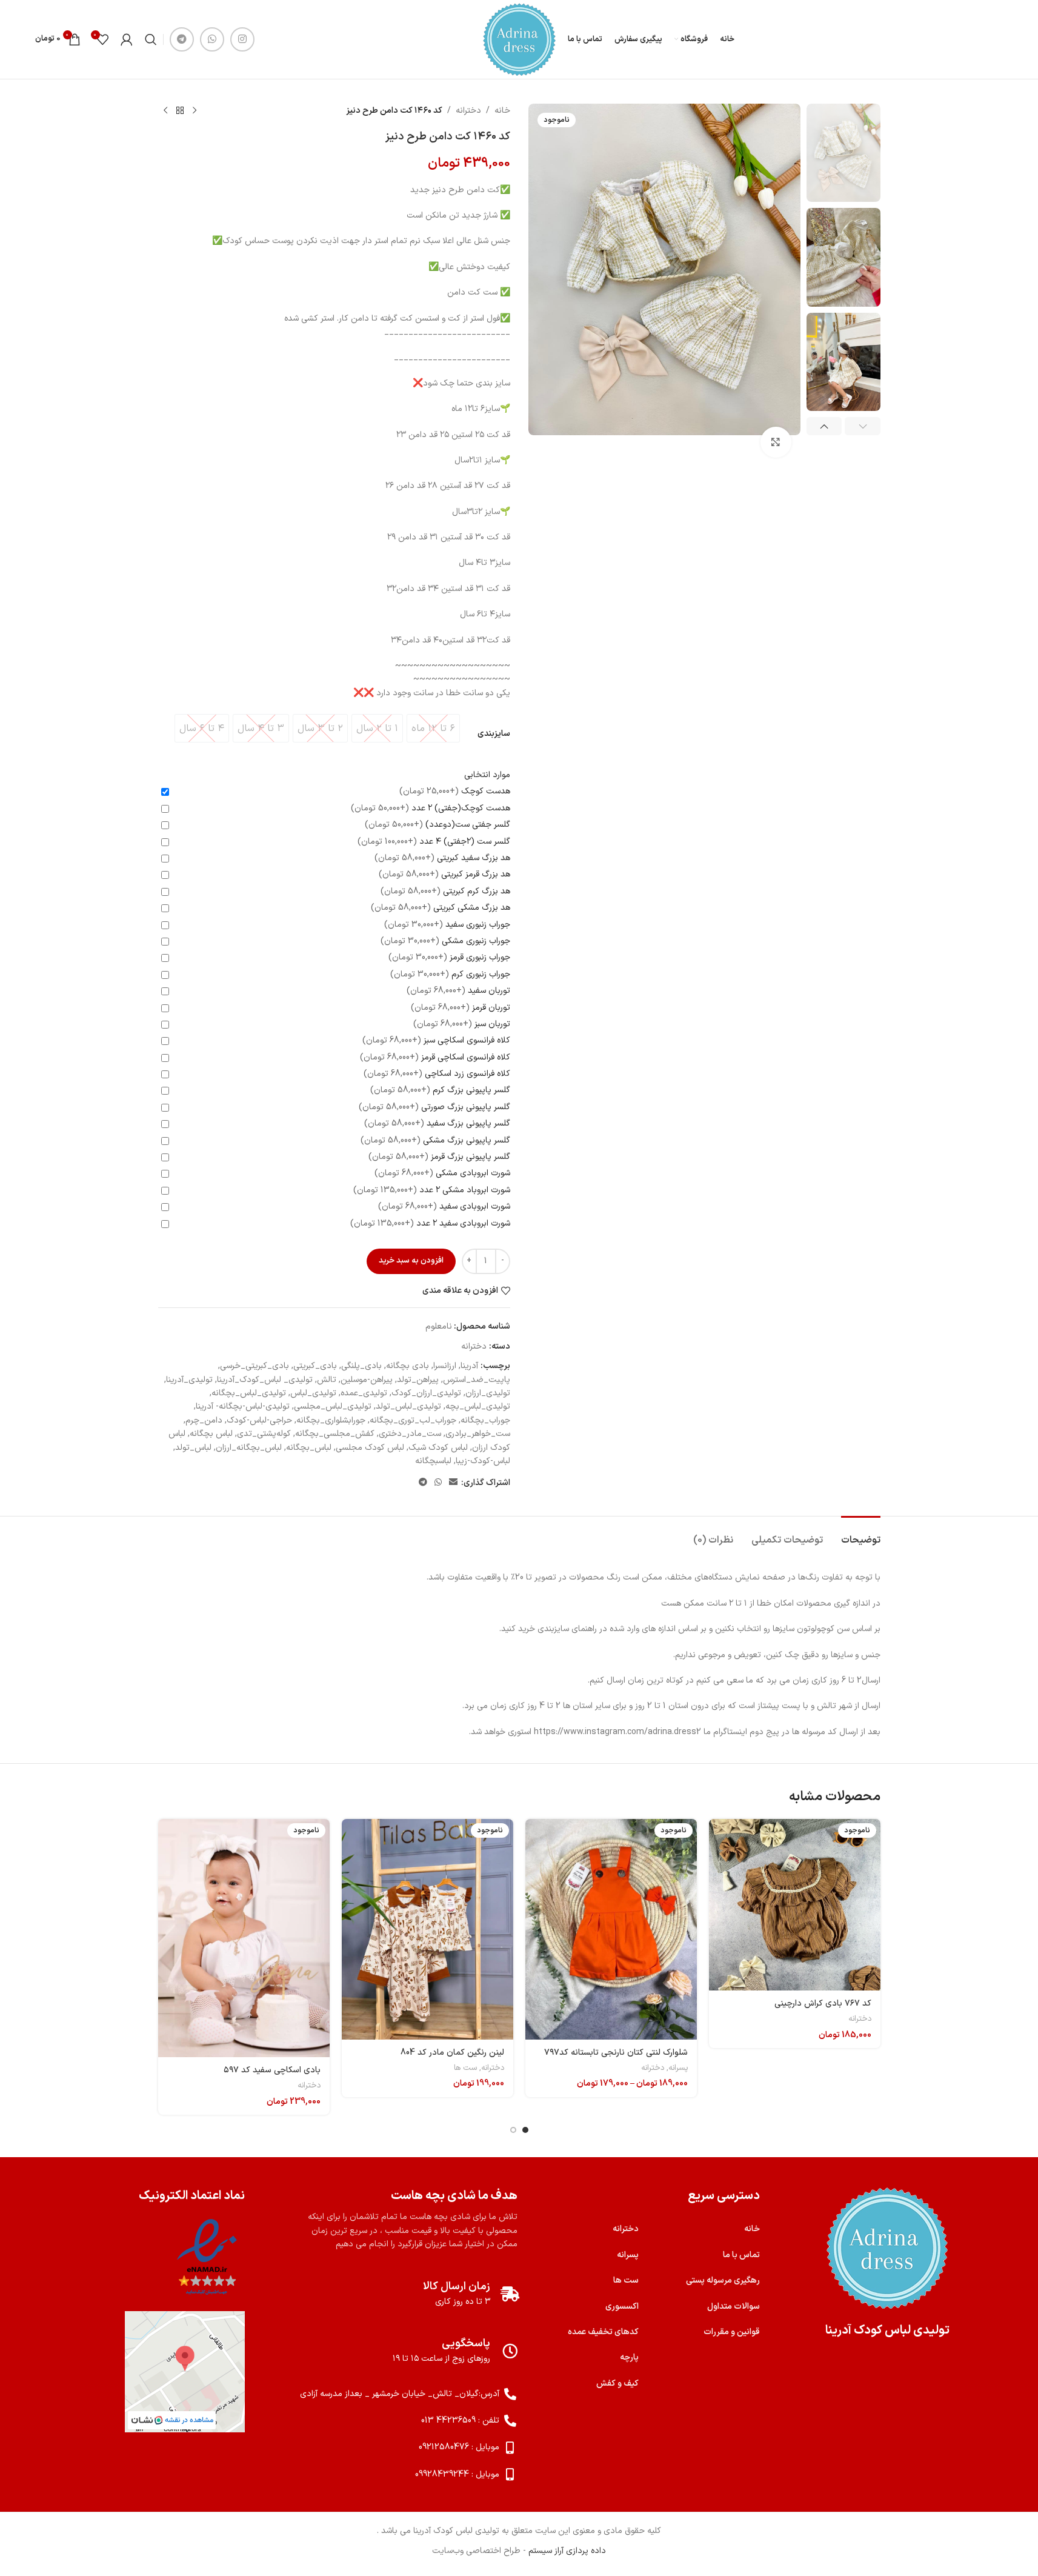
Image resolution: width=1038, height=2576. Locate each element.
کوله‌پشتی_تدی (264, 1434)
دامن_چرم (204, 1420)
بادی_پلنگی (361, 1366)
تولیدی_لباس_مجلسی (333, 1406)
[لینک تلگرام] (182, 39)
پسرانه (678, 2068)
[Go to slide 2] (513, 2130)
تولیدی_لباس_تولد (408, 1406)
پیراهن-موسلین (367, 1380)
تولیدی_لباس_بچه (478, 1406)
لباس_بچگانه (309, 1448)
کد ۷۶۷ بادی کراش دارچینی (823, 2004)
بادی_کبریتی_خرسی (255, 1366)
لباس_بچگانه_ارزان (249, 1448)
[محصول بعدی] (165, 111)
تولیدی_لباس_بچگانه (249, 1393)
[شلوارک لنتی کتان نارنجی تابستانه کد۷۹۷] (611, 1929)
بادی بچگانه (408, 1366)
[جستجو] (151, 39)
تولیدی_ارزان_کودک (426, 1393)
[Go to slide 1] (525, 2130)
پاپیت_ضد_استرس (477, 1380)
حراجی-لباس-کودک (259, 1420)
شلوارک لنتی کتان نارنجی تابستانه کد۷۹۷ (616, 2053)
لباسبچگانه (433, 1461)
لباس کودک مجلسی (370, 1448)
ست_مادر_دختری (410, 1434)
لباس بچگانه (211, 1434)
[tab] (861, 1534)
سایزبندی (494, 734)
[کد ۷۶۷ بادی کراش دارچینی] (795, 1905)
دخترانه (468, 111)
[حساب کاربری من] (127, 39)
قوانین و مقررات (732, 2332)
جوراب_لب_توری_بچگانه (413, 1420)
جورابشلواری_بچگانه (331, 1420)
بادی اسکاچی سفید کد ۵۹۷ (272, 2070)
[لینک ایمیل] (453, 1483)
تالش (327, 1380)
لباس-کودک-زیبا (483, 1461)
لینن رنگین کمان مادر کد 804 (452, 2053)
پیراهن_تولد (418, 1380)
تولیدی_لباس (313, 1393)
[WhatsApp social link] (212, 39)
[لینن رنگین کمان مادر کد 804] (428, 1929)
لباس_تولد (193, 1448)
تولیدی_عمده (364, 1393)
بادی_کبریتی (315, 1366)
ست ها (465, 2068)
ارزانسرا (445, 1366)
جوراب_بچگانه (485, 1420)
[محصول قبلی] (195, 111)
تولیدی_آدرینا (189, 1380)
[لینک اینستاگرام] (242, 39)
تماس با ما (741, 2255)
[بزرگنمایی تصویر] (776, 442)
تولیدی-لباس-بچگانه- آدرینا (243, 1406)
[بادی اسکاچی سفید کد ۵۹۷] (244, 1938)
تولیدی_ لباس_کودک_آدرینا (265, 1380)
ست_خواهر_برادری (478, 1434)
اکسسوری (622, 2307)
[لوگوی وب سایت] (519, 39)
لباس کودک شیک (438, 1448)
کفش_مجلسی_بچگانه (335, 1434)
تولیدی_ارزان (488, 1393)
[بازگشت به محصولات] (180, 111)
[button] (863, 426)
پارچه (629, 2357)
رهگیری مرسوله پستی (723, 2281)
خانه (502, 111)
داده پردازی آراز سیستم (567, 2551)
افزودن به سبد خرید (411, 1261)
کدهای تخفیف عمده (603, 2332)
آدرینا (469, 1366)
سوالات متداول (734, 2307)
